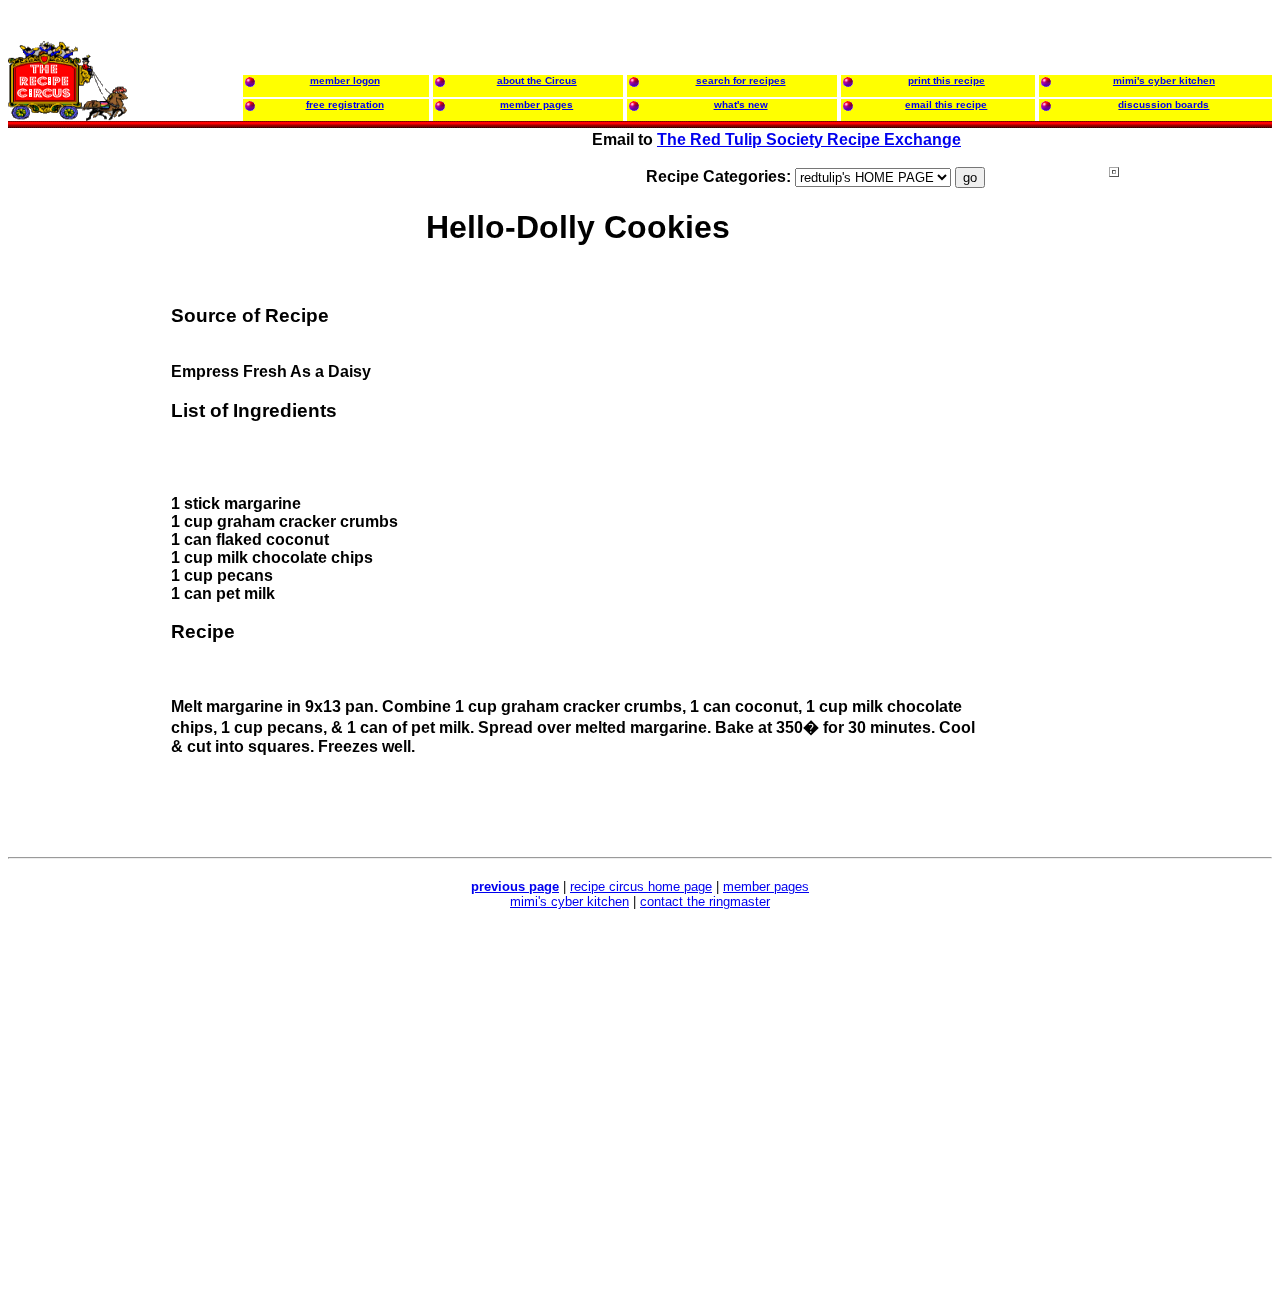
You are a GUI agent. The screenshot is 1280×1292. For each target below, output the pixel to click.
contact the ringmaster (705, 901)
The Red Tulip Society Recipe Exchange (809, 139)
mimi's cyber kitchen (569, 901)
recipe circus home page (641, 886)
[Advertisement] (1189, 549)
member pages (766, 886)
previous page (515, 886)
